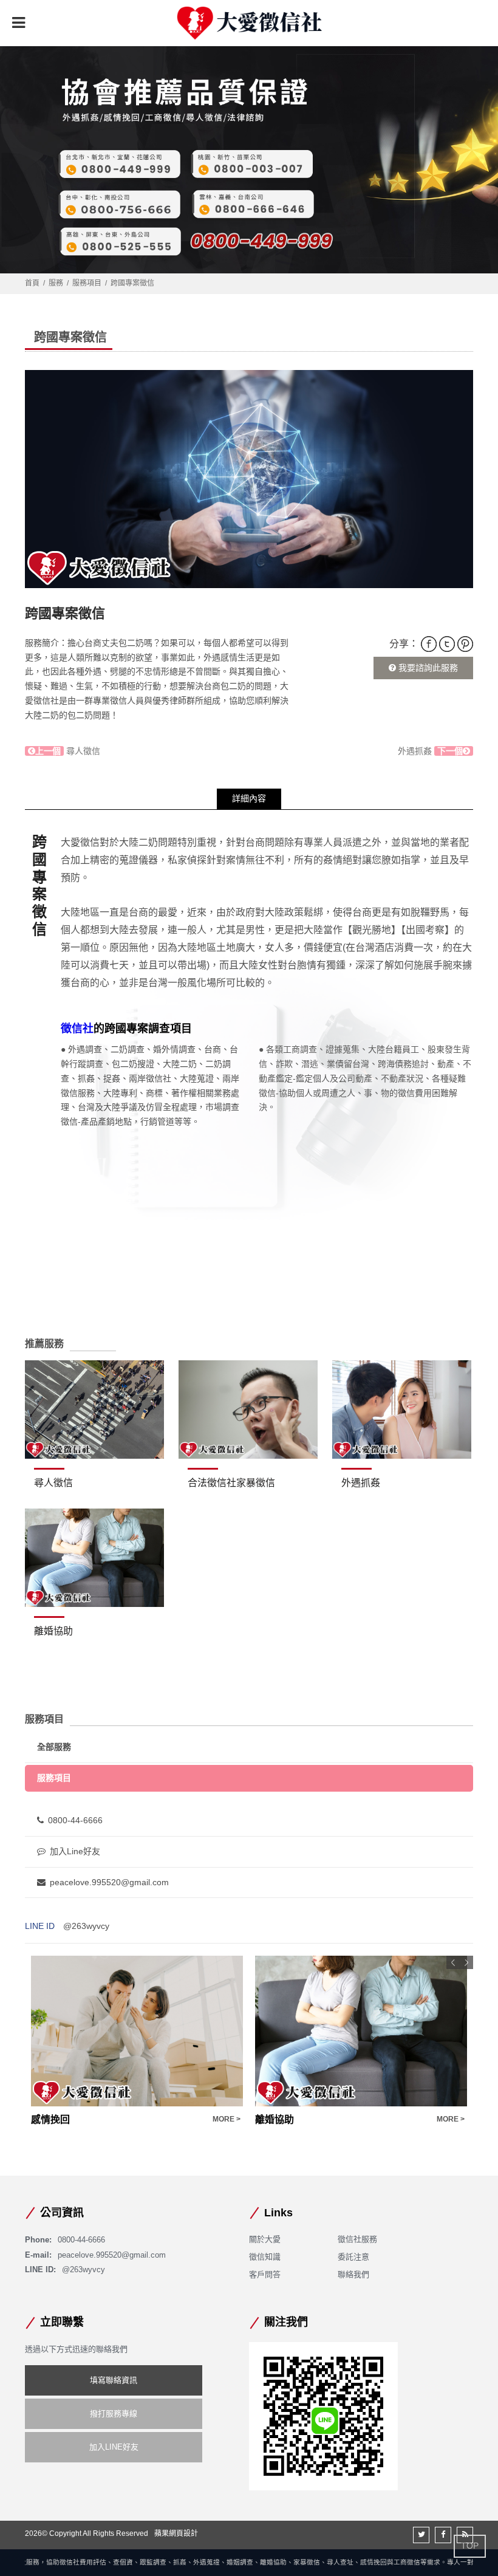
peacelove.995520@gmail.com (109, 1882)
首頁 (32, 283)
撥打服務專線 (114, 2413)
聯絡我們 (353, 2274)
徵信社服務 (357, 2239)
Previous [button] (453, 1962)
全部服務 (54, 1747)
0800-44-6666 (75, 1820)
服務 (56, 283)
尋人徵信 (68, 751)
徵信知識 (265, 2257)
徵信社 (77, 1029)
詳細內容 (249, 798)
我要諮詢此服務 (427, 668)
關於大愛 (265, 2239)
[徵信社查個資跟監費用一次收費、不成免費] (249, 152)
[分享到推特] (421, 2535)
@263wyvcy (86, 1926)
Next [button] (466, 1962)
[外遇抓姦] (402, 1410)
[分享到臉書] (443, 2535)
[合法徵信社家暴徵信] (248, 1410)
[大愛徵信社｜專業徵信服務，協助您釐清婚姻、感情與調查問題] (249, 23)
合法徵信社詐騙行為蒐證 (309, 2119)
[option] (249, 479)
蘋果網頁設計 (176, 2533)
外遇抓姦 (430, 751)
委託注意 (353, 2257)
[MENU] (18, 22)
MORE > (227, 2119)
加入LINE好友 (114, 2447)
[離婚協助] (94, 1558)
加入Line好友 (75, 1851)
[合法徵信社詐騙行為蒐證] (361, 2031)
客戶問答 (265, 2274)
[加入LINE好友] (323, 2415)
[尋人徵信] (94, 1410)
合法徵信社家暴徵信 (231, 1483)
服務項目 (87, 283)
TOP (470, 2546)
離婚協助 (53, 1631)
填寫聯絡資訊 (114, 2380)
